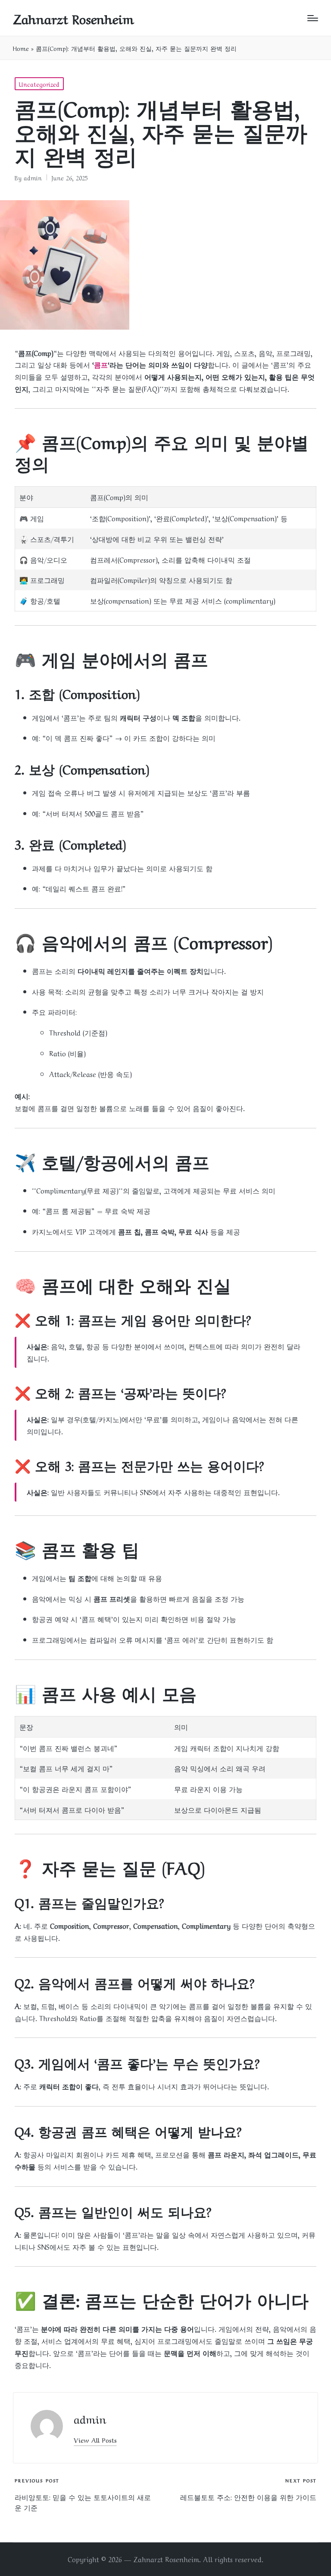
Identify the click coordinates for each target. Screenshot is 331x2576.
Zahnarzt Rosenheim (73, 18)
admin (90, 2418)
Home (21, 48)
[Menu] (313, 18)
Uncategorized (39, 84)
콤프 (101, 364)
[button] (95, 2440)
